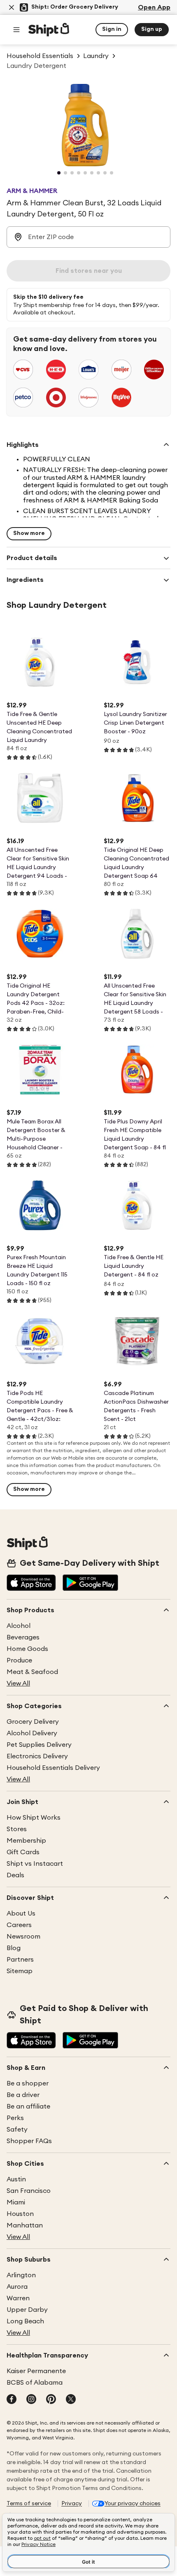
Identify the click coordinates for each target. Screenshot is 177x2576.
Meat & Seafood (32, 1672)
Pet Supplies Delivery (39, 1745)
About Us (21, 1913)
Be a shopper (28, 2083)
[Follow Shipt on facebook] (12, 2400)
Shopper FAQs (29, 2141)
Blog (14, 1948)
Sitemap (20, 1971)
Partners (20, 1960)
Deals (15, 1875)
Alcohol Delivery (32, 1733)
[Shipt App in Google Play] (90, 1583)
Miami (16, 2202)
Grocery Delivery (33, 1722)
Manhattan (25, 2225)
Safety (17, 2130)
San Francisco (29, 2191)
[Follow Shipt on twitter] (71, 2400)
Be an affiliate (28, 2106)
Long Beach (25, 2321)
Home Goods (27, 1649)
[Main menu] (16, 30)
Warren (18, 2298)
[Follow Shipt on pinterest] (51, 2400)
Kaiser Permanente (36, 2371)
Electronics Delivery (37, 1756)
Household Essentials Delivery (53, 1768)
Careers (19, 1925)
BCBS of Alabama (35, 2383)
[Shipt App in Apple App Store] (31, 1583)
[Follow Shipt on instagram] (31, 2400)
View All (18, 1683)
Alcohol (19, 1626)
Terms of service (29, 2504)
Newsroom (23, 1937)
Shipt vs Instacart (35, 1864)
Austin (16, 2179)
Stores (17, 1829)
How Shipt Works (34, 1818)
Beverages (23, 1637)
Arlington (21, 2275)
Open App (154, 7)
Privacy (72, 2504)
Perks (15, 2118)
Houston (20, 2214)
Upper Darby (27, 2310)
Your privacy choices (133, 2504)
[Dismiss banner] (12, 7)
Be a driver (23, 2095)
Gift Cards (23, 1852)
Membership (26, 1841)
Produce (19, 1660)
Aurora (17, 2287)
